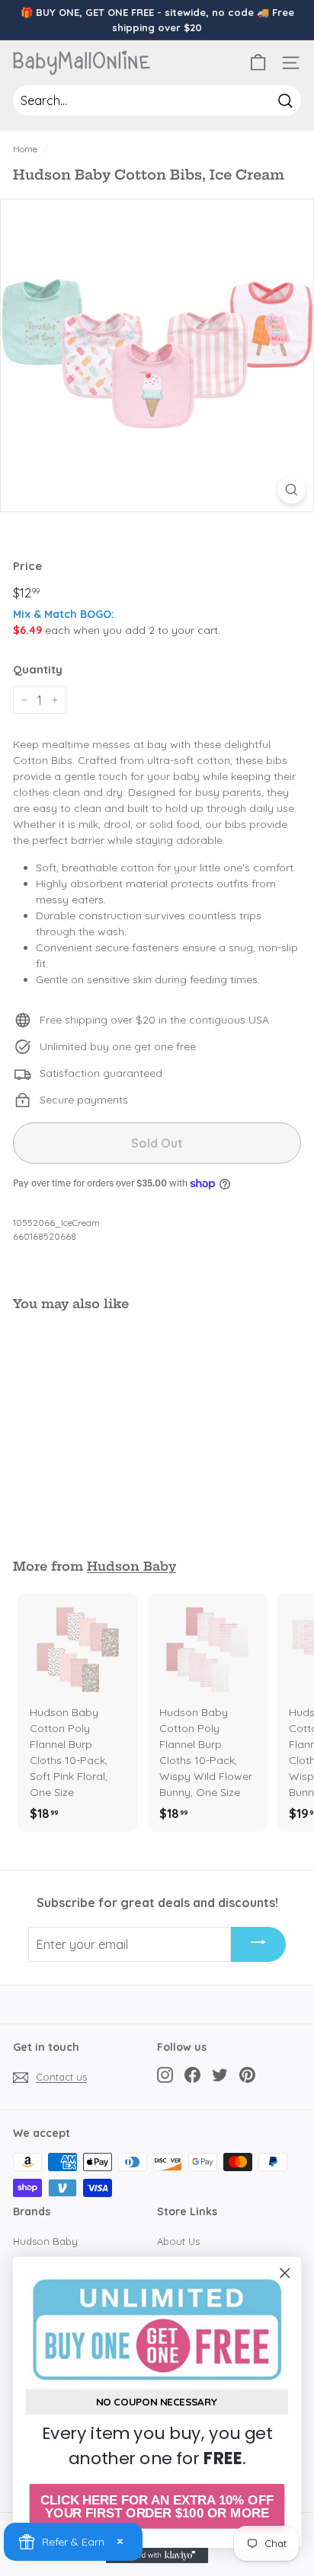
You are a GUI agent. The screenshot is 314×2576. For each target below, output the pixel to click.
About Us (178, 2241)
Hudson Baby (131, 1566)
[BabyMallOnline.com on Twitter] (220, 2075)
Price (27, 566)
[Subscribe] (258, 1944)
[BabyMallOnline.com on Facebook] (192, 2075)
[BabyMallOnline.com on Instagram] (165, 2075)
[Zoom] (292, 490)
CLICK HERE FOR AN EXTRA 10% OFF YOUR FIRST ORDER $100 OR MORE (157, 2506)
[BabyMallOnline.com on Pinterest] (247, 2075)
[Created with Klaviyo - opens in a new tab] (157, 2555)
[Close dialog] (285, 2273)
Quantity (38, 669)
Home (25, 149)
